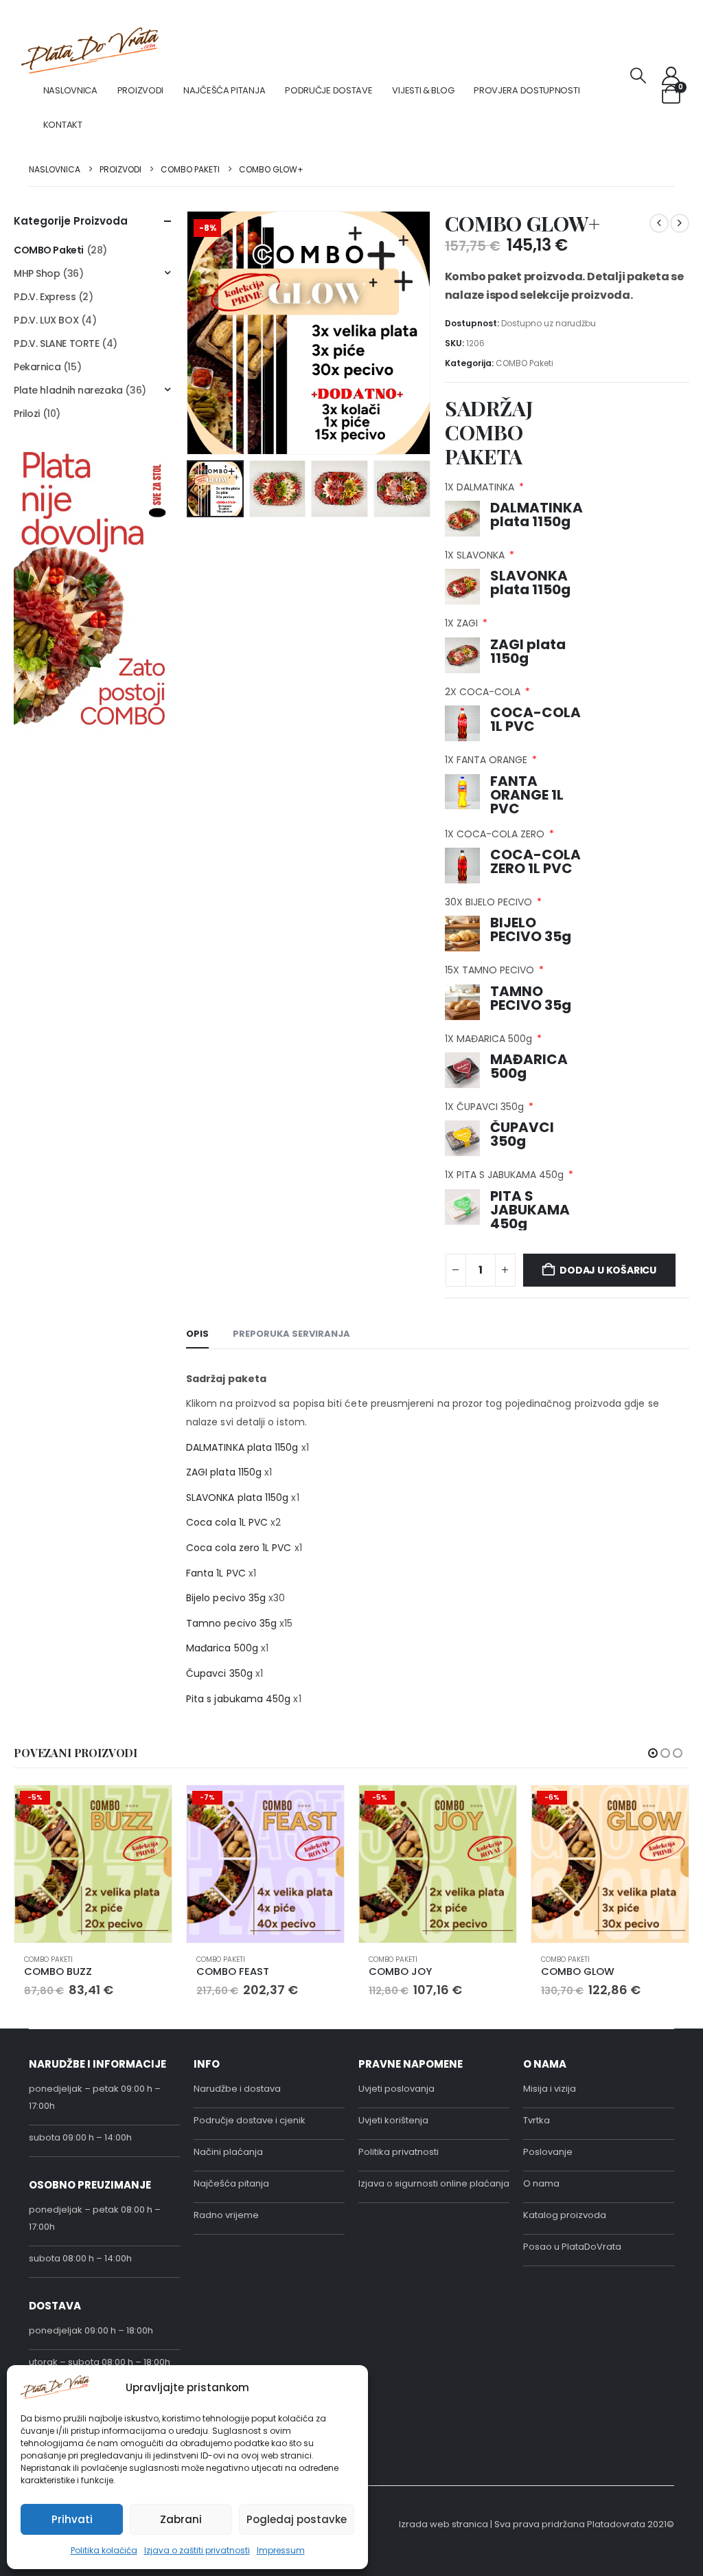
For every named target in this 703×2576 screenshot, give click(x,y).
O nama (541, 2183)
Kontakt (63, 125)
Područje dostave (329, 90)
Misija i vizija (550, 2089)
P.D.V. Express (45, 297)
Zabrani (181, 2519)
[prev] (659, 223)
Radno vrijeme (226, 2215)
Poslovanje (548, 2152)
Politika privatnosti (399, 2152)
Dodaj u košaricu (608, 1270)
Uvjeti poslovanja (396, 2089)
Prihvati (72, 2519)
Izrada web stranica (443, 2524)
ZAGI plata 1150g (224, 1472)
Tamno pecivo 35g (231, 1623)
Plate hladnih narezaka (68, 390)
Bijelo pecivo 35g (226, 1598)
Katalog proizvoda (565, 2215)
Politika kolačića (104, 2550)
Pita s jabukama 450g (238, 1699)
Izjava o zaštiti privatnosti (197, 2550)
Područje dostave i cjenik (250, 2120)
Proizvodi (140, 90)
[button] (638, 76)
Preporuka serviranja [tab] (291, 1334)
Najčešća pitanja (224, 90)
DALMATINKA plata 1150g (242, 1447)
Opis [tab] (197, 1334)
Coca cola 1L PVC (227, 1522)
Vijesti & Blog (423, 90)
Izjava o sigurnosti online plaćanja (434, 2183)
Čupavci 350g (219, 1673)
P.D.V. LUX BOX (46, 320)
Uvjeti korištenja (393, 2120)
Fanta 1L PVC (216, 1573)
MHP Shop (37, 273)
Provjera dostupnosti (527, 90)
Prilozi (27, 414)
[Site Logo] (90, 50)
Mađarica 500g (222, 1648)
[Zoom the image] (93, 454)
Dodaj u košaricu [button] (149, 1808)
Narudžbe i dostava (237, 2089)
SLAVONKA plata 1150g (237, 1498)
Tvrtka (537, 2120)
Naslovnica (70, 90)
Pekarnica (37, 367)
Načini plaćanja (228, 2152)
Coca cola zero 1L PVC (239, 1548)
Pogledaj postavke (297, 2519)
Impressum (281, 2550)
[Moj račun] (671, 76)
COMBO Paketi (525, 363)
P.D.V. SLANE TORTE (56, 343)
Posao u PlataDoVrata (572, 2247)
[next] (680, 223)
